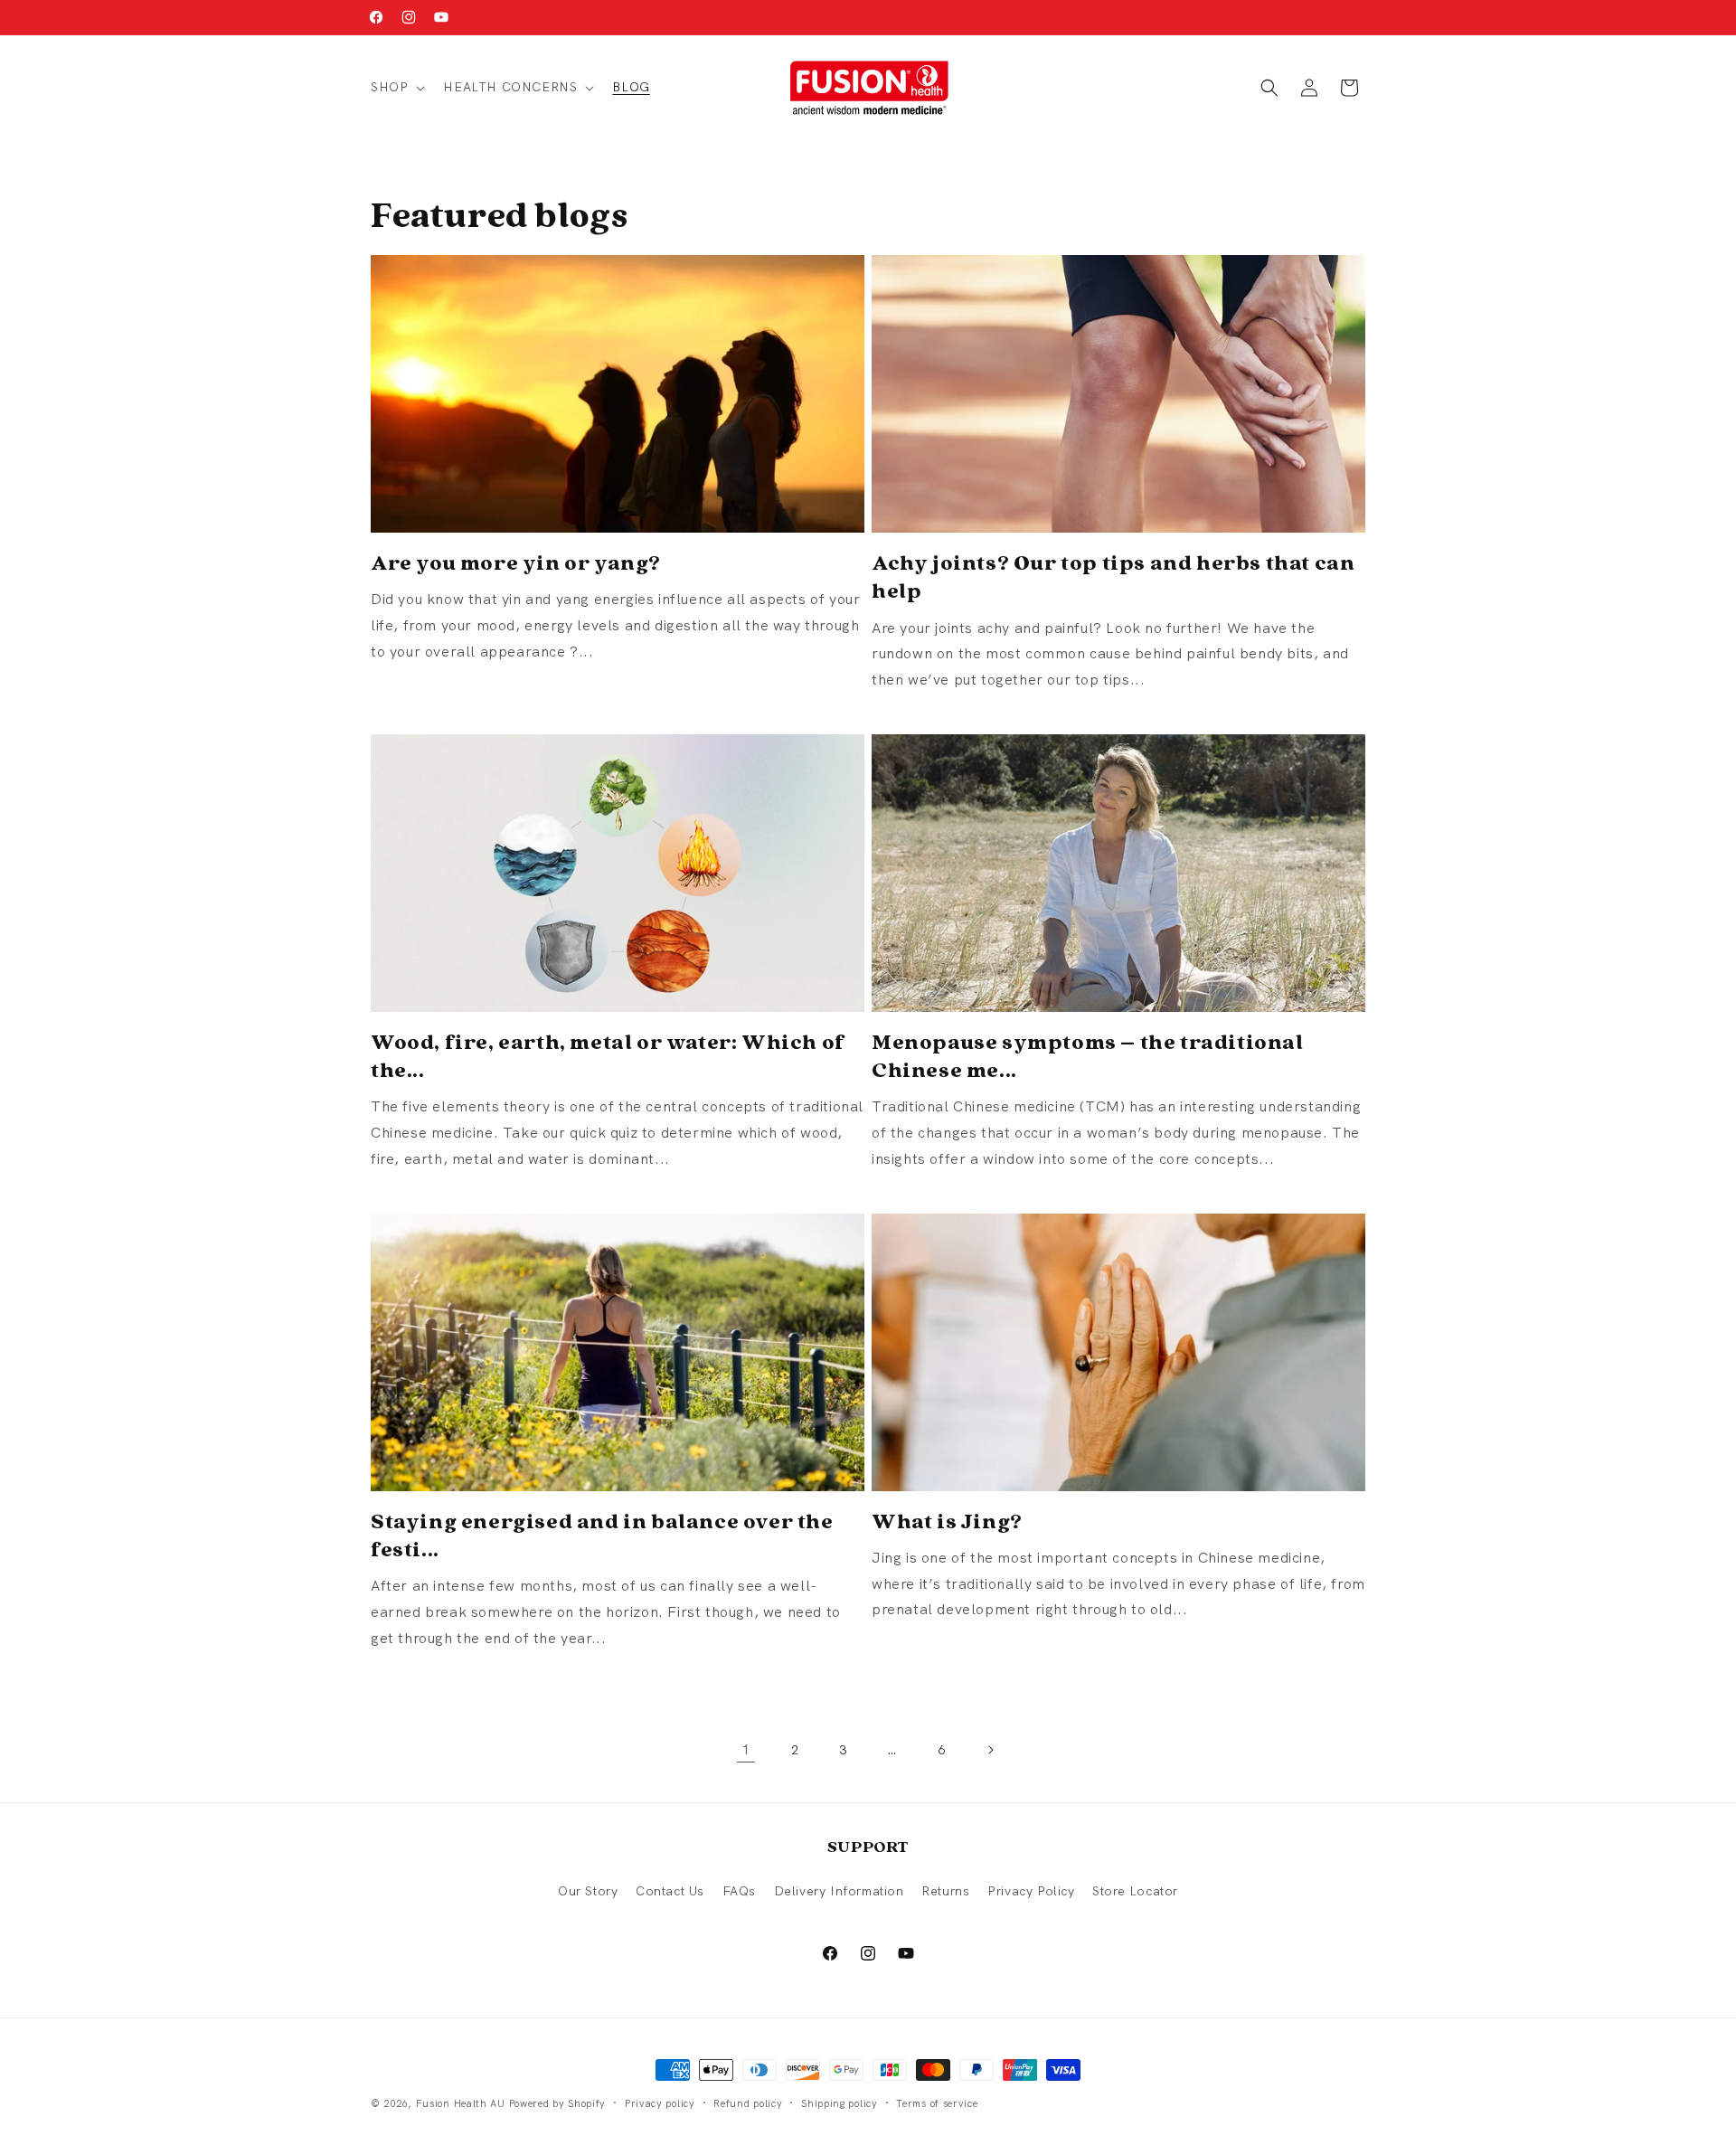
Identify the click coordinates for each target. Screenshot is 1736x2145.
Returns (945, 1891)
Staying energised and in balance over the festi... (602, 1535)
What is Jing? (947, 1521)
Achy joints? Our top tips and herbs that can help (1113, 576)
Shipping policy (840, 2103)
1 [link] (746, 1749)
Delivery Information (839, 1891)
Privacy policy (660, 2103)
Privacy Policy (1031, 1891)
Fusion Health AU (461, 2103)
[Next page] (990, 1750)
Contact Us (670, 1891)
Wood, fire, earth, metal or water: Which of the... (608, 1055)
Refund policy (748, 2103)
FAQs (739, 1891)
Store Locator (1135, 1891)
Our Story (588, 1891)
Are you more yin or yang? (516, 562)
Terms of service (937, 2103)
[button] (396, 87)
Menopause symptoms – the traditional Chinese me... (1088, 1055)
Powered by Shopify (558, 2103)
